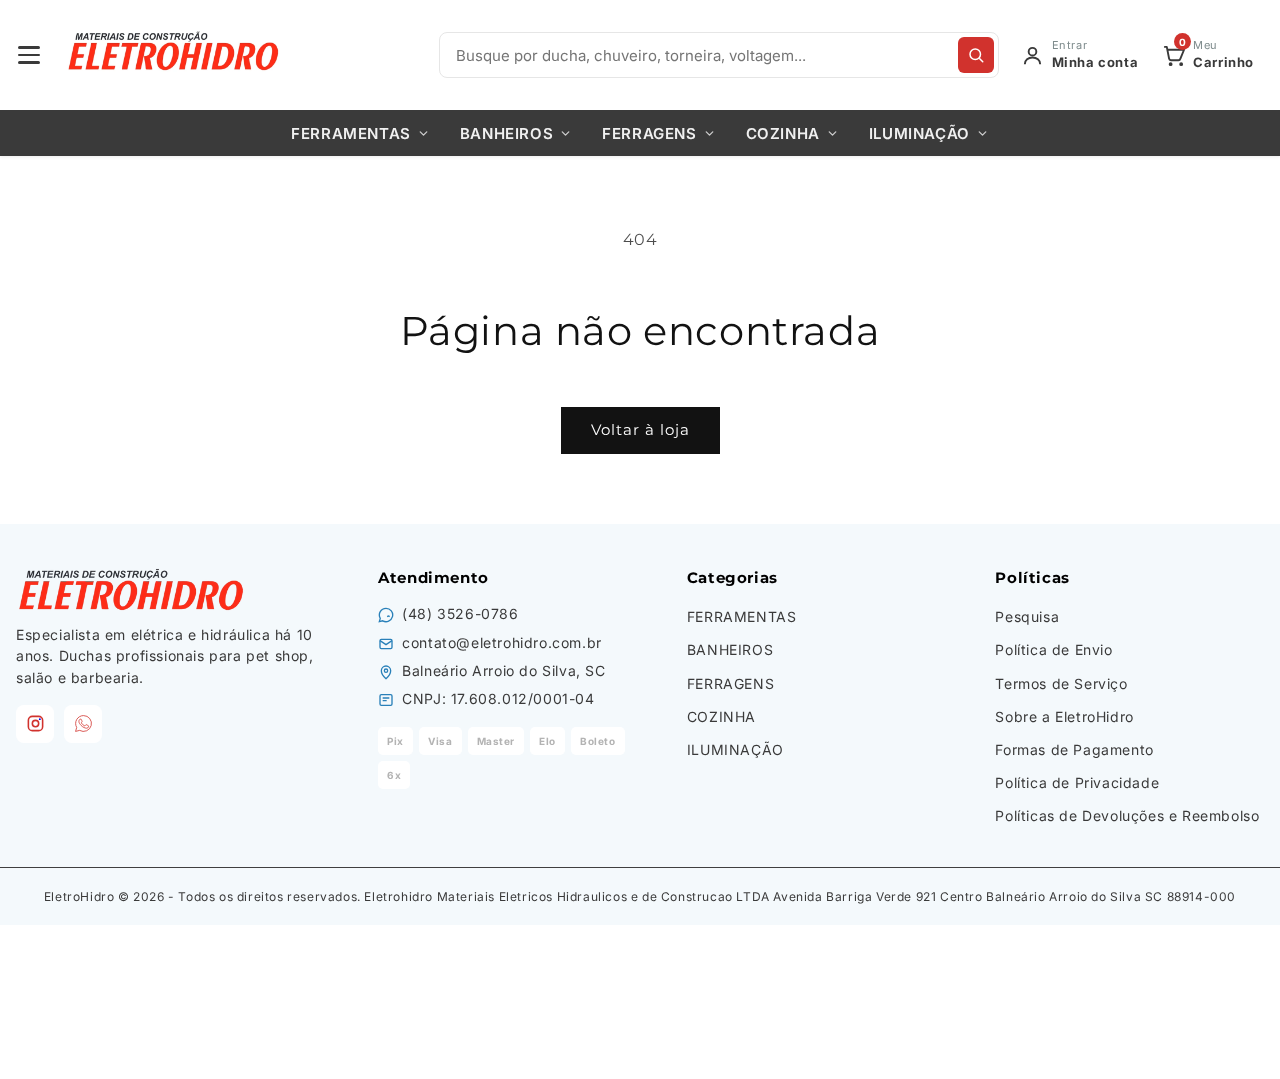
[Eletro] (175, 55)
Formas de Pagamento (1074, 749)
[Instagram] (35, 724)
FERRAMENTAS (351, 133)
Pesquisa (1027, 616)
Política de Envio (1053, 649)
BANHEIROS (506, 133)
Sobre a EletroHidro (1064, 716)
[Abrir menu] (29, 55)
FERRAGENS (649, 133)
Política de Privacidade (1077, 782)
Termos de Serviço (1061, 683)
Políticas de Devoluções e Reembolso (1127, 815)
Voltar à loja (640, 429)
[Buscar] (976, 55)
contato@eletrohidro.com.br (502, 642)
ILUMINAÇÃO (919, 133)
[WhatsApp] (83, 724)
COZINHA (783, 133)
